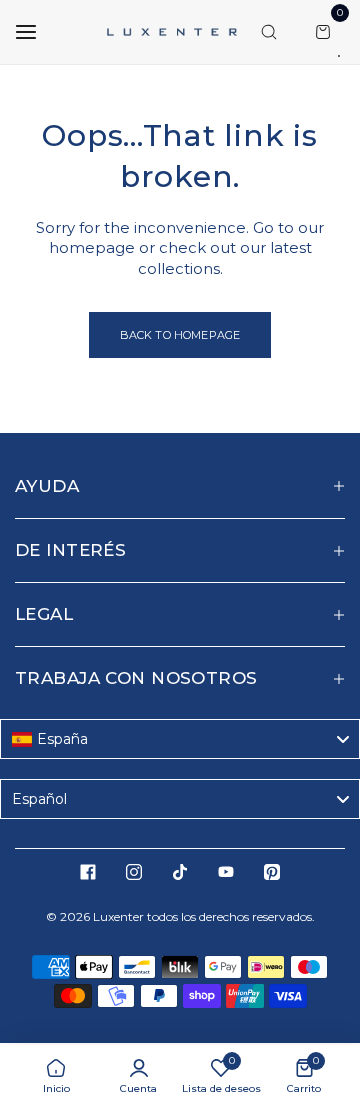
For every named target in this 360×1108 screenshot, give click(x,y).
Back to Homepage (180, 335)
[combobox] (180, 739)
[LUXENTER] (172, 31)
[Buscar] (269, 32)
